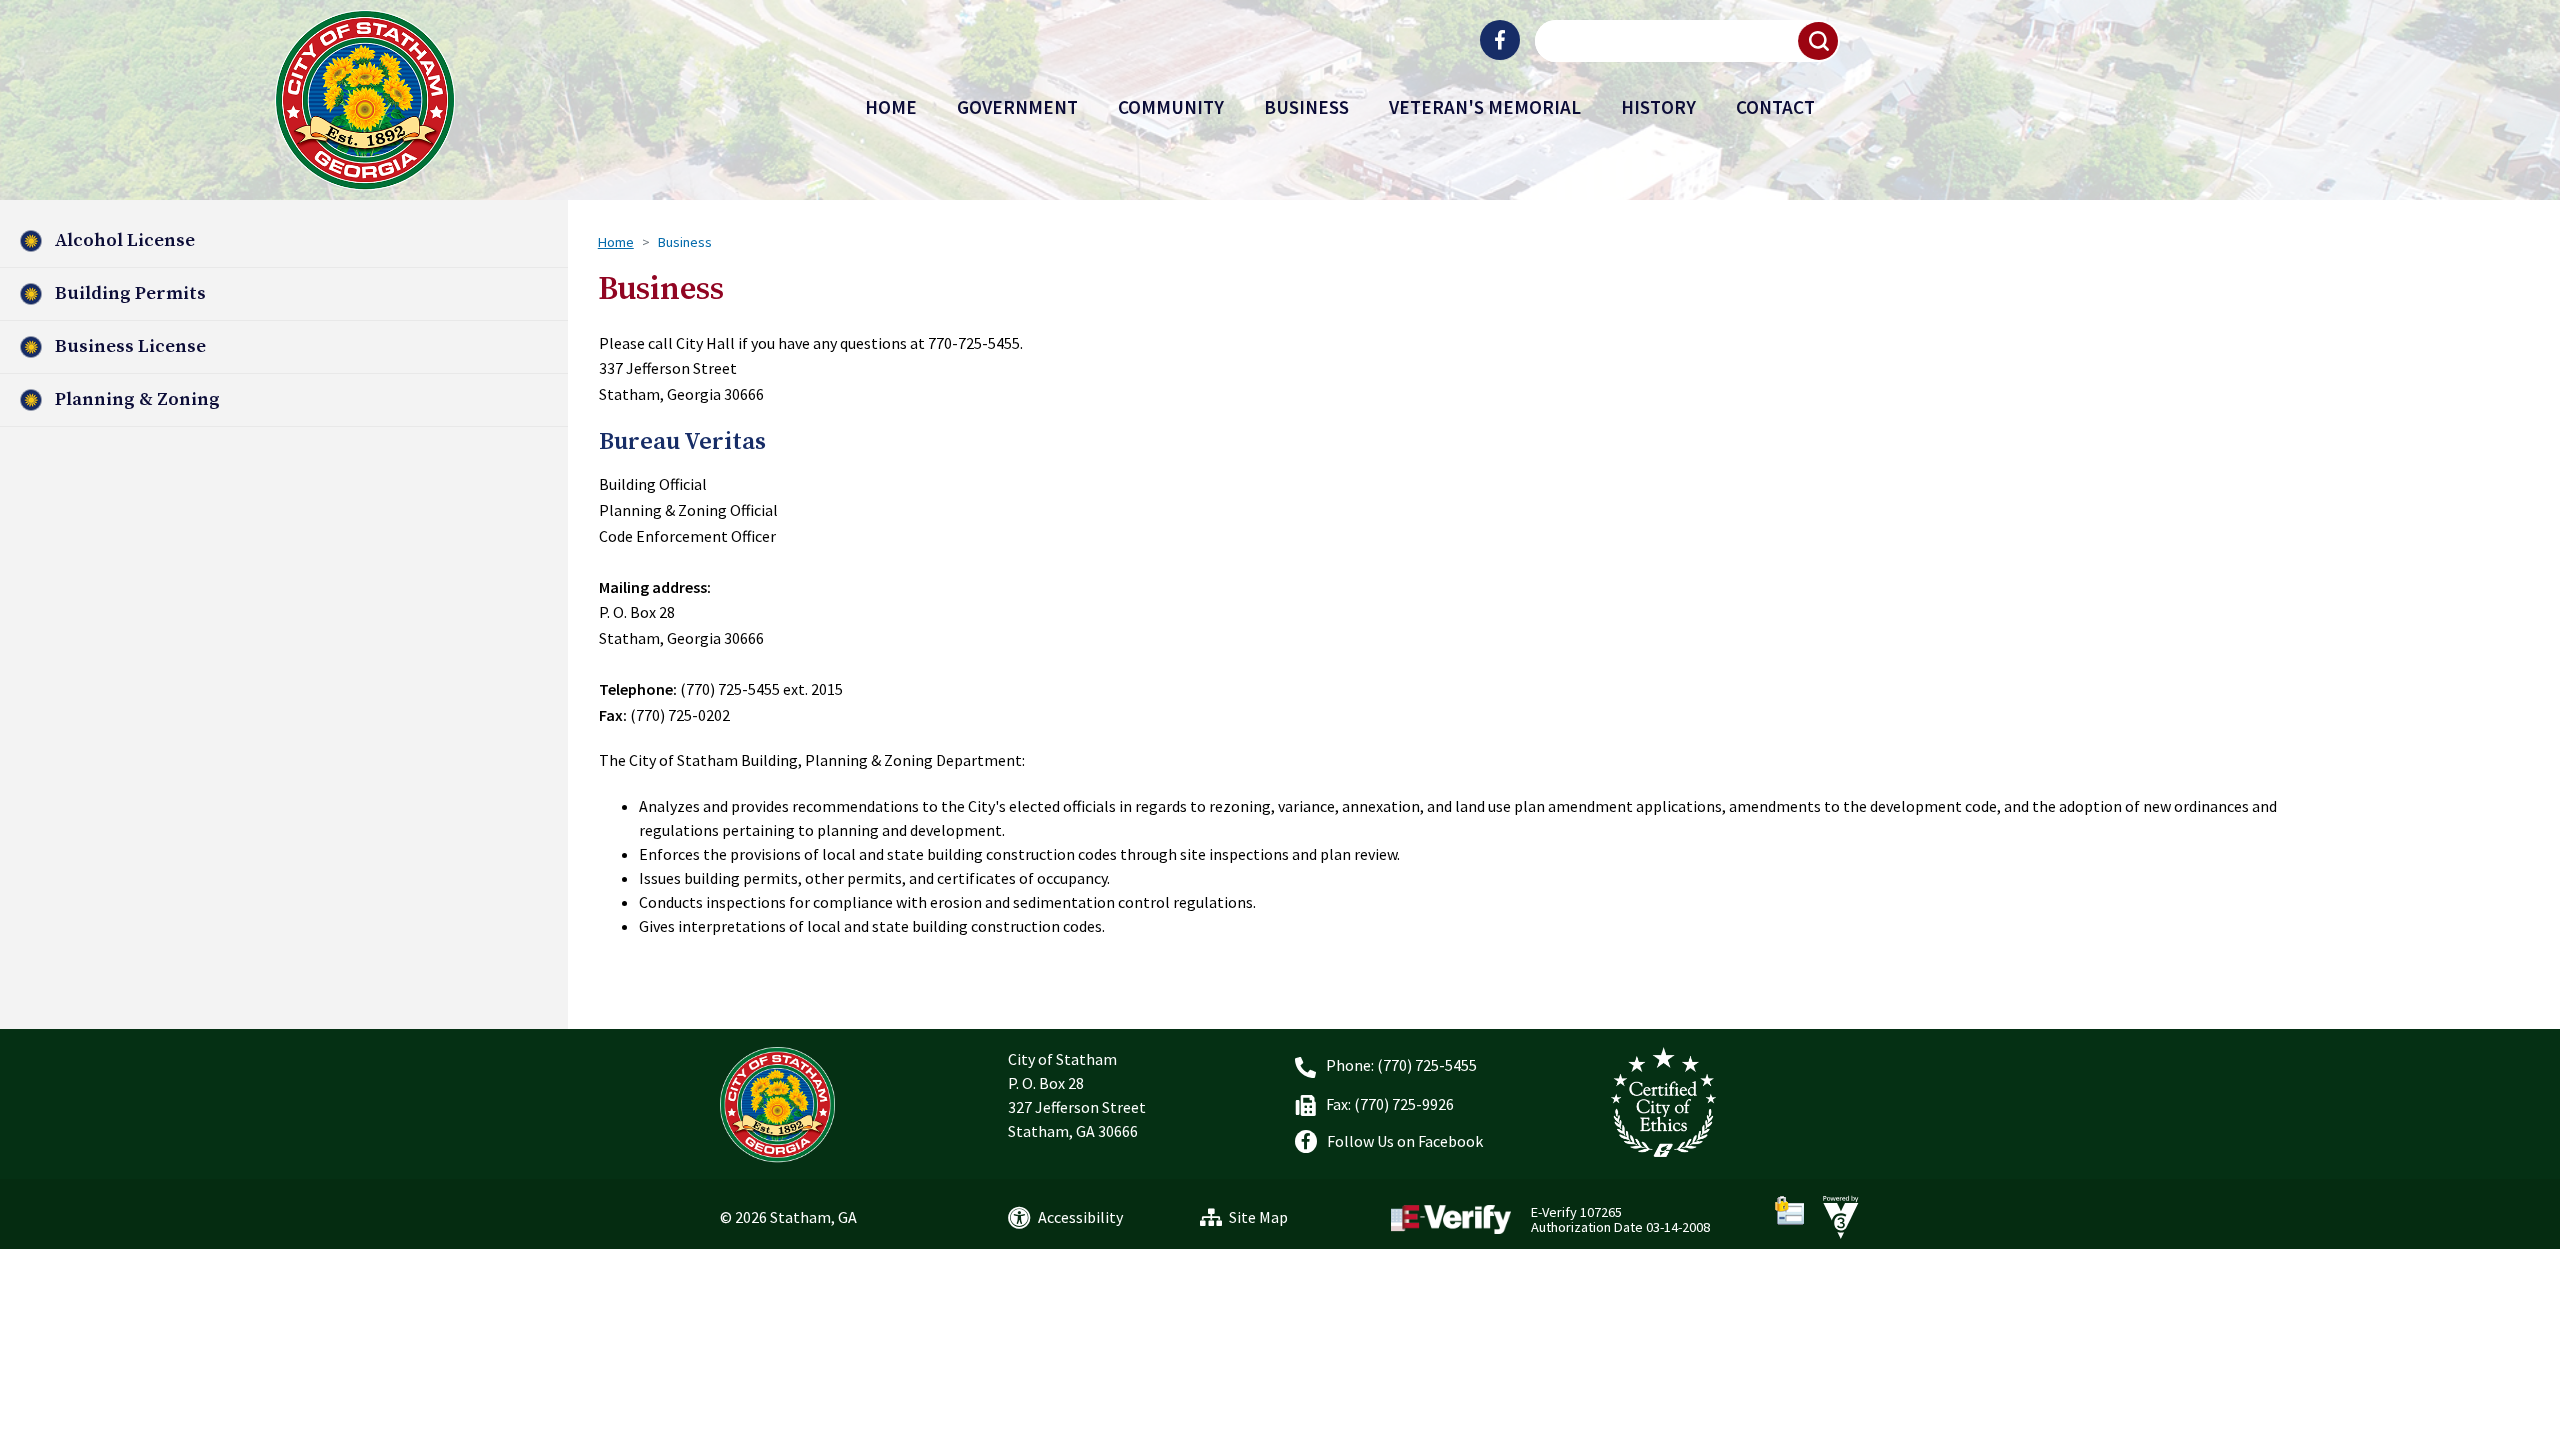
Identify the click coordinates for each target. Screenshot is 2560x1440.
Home (891, 107)
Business (1306, 107)
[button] (1819, 41)
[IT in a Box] (1836, 1215)
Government (1017, 107)
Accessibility (1080, 1217)
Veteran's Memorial (1485, 107)
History (1658, 107)
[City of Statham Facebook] (1500, 40)
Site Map (1258, 1217)
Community (1171, 107)
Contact (1775, 107)
